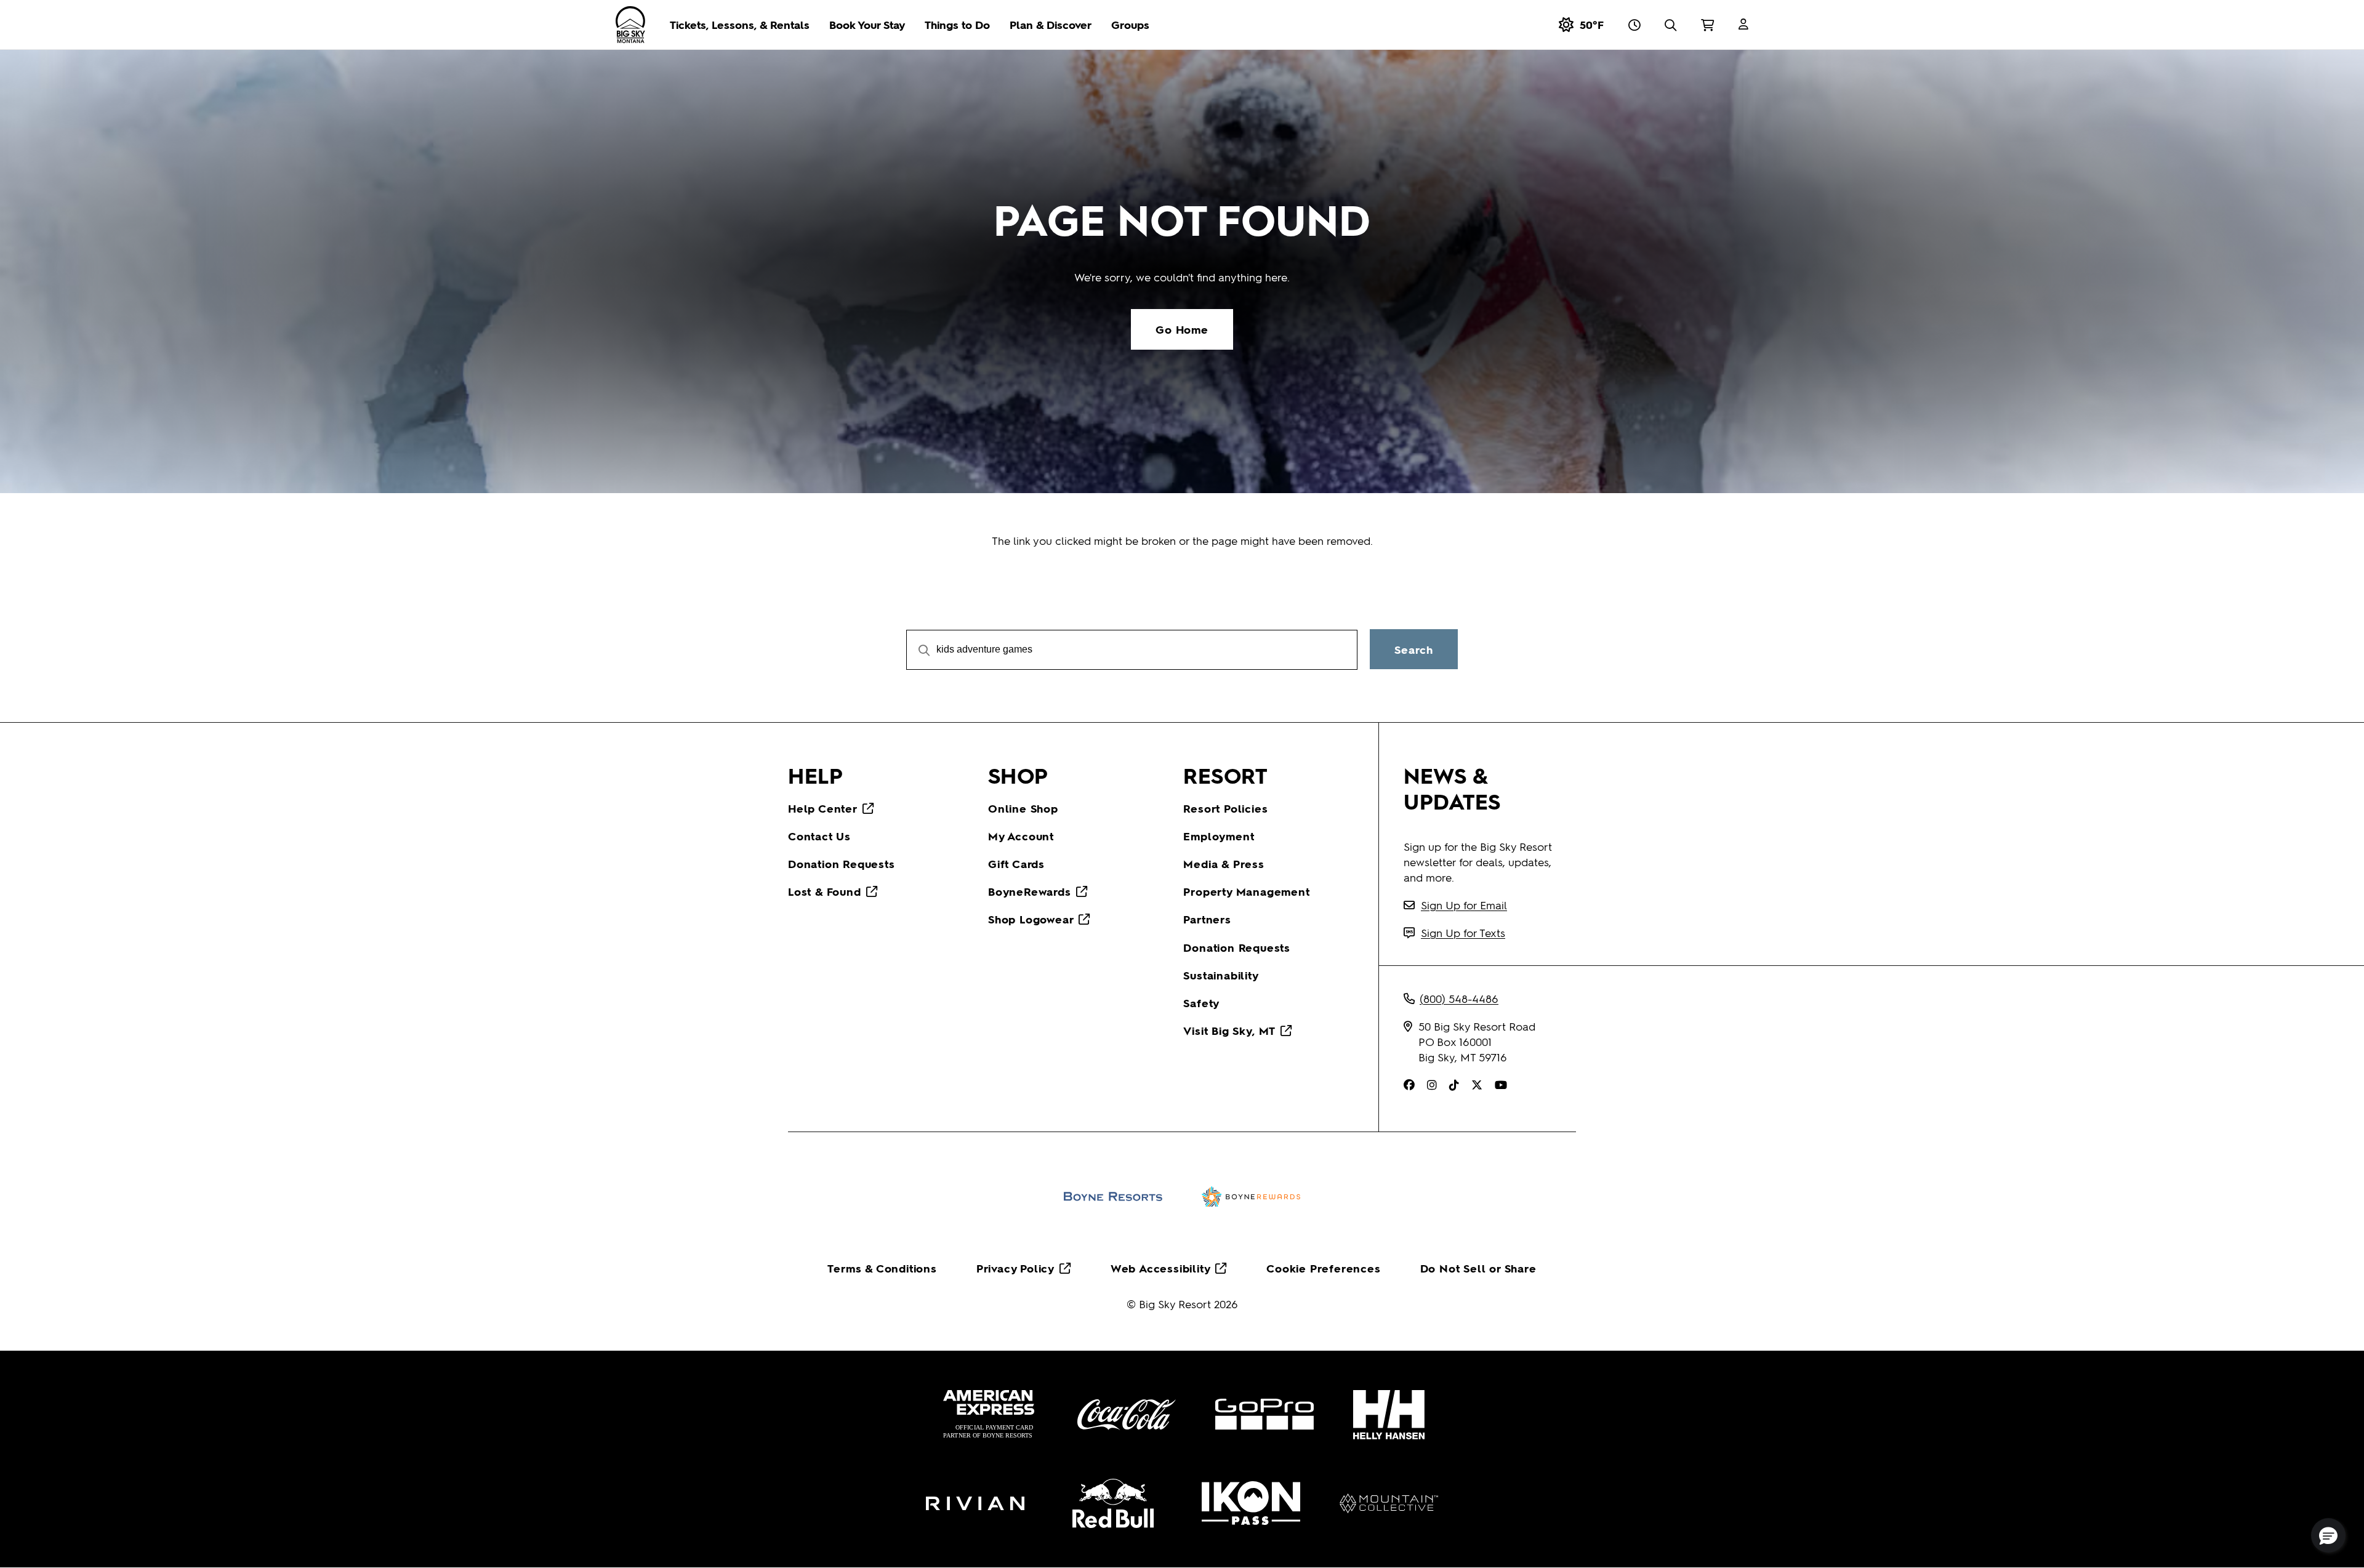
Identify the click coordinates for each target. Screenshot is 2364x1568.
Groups (1130, 24)
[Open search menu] (1670, 25)
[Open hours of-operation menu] (1634, 25)
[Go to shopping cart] (1707, 25)
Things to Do (957, 24)
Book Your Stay (867, 24)
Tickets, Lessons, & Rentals (740, 24)
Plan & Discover (1051, 24)
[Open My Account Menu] (1743, 25)
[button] (2328, 1535)
